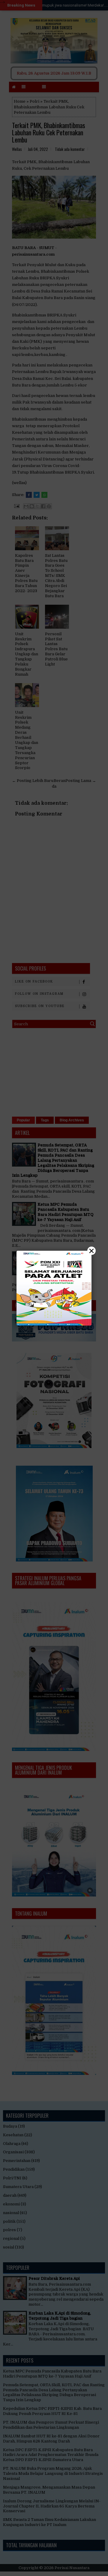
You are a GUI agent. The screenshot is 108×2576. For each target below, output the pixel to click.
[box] (54, 1288)
